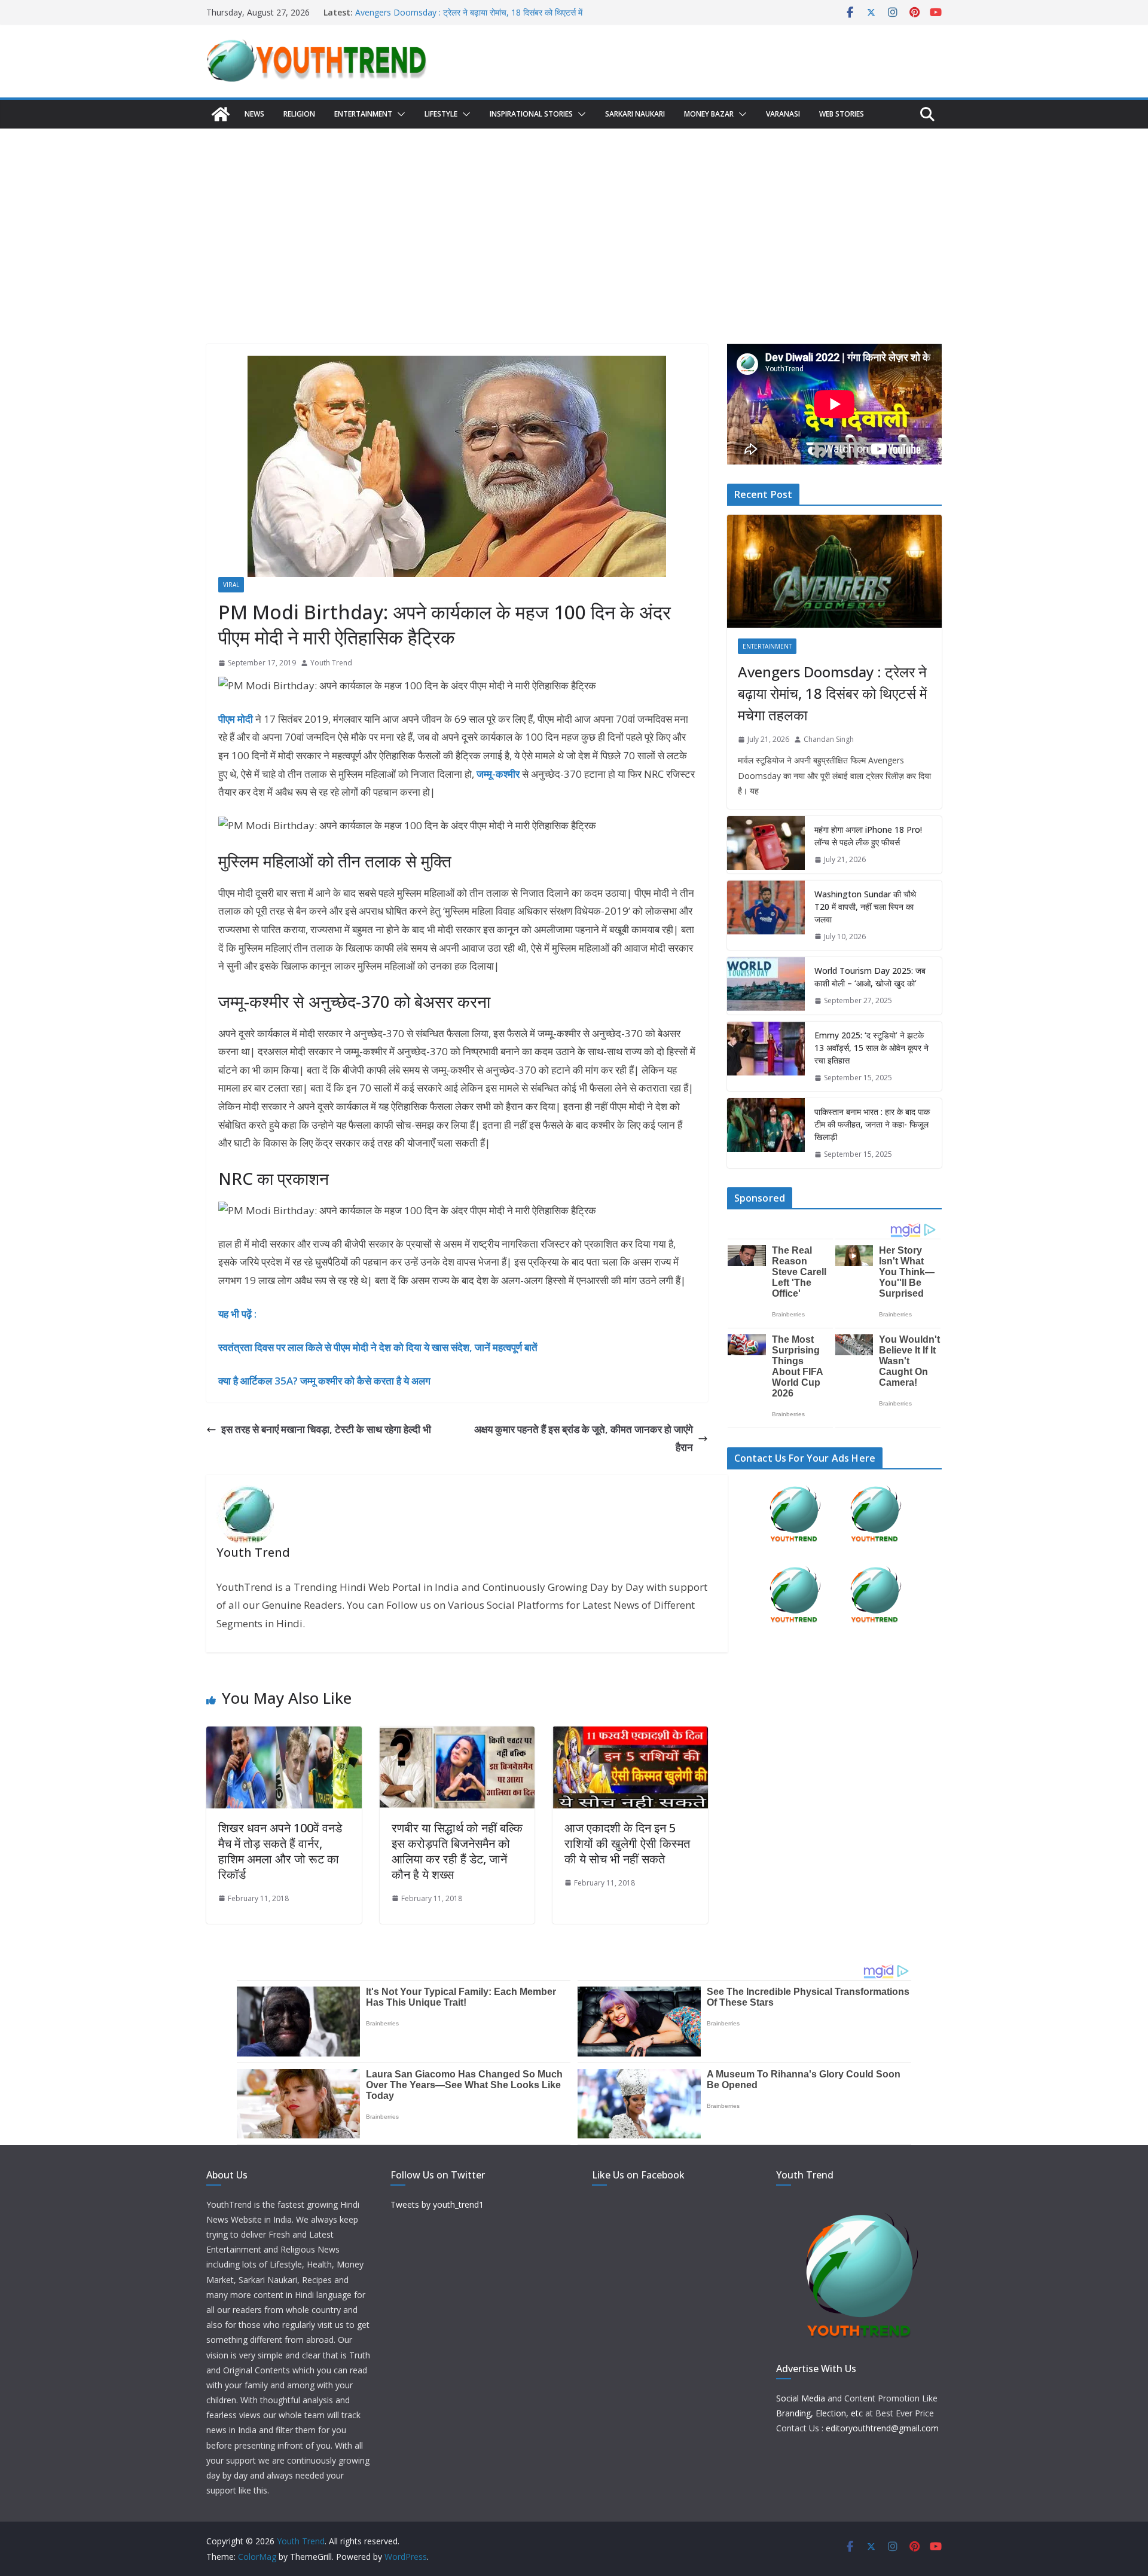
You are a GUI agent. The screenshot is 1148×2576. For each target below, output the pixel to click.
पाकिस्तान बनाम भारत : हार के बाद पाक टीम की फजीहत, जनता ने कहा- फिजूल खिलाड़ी (872, 1124)
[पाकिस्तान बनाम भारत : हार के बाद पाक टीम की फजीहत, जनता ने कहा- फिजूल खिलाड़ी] (766, 1133)
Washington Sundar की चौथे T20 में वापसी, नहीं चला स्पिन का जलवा (865, 907)
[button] (399, 114)
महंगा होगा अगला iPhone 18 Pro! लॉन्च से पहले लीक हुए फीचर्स (868, 836)
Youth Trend (331, 663)
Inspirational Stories (531, 114)
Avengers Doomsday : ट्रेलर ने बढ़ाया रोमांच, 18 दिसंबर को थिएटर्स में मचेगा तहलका (832, 693)
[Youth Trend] (221, 114)
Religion (299, 114)
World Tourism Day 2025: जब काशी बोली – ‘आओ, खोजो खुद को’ (870, 977)
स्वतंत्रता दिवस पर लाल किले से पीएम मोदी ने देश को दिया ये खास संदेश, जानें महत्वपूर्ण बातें (378, 1347)
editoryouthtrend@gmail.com (882, 2428)
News (254, 114)
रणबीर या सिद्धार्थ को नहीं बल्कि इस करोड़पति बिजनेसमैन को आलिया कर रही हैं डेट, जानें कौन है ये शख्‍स (457, 1851)
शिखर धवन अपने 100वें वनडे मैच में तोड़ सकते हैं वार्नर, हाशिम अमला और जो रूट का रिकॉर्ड (280, 1851)
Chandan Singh (829, 739)
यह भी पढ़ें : (237, 1314)
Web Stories (842, 114)
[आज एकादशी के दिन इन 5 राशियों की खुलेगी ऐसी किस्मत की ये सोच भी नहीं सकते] (630, 1735)
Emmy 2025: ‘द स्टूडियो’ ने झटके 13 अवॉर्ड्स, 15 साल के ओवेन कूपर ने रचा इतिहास (871, 1048)
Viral (231, 585)
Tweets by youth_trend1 (437, 2204)
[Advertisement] (574, 218)
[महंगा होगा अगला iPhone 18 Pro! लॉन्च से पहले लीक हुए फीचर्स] (766, 845)
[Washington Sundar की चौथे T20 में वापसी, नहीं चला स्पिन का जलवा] (766, 916)
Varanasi (783, 114)
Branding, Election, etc (819, 2413)
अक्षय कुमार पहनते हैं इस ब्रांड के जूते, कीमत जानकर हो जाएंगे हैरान (584, 1438)
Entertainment (363, 114)
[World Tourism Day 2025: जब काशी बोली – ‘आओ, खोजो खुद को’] (766, 986)
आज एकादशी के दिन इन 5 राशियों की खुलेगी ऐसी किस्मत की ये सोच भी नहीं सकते (627, 1843)
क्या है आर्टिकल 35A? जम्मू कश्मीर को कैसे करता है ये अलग (324, 1381)
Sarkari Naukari (635, 114)
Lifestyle (441, 114)
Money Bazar (709, 114)
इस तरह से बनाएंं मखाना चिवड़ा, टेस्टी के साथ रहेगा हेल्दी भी (326, 1429)
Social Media (801, 2398)
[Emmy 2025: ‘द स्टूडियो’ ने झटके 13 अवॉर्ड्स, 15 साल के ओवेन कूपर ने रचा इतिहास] (766, 1057)
